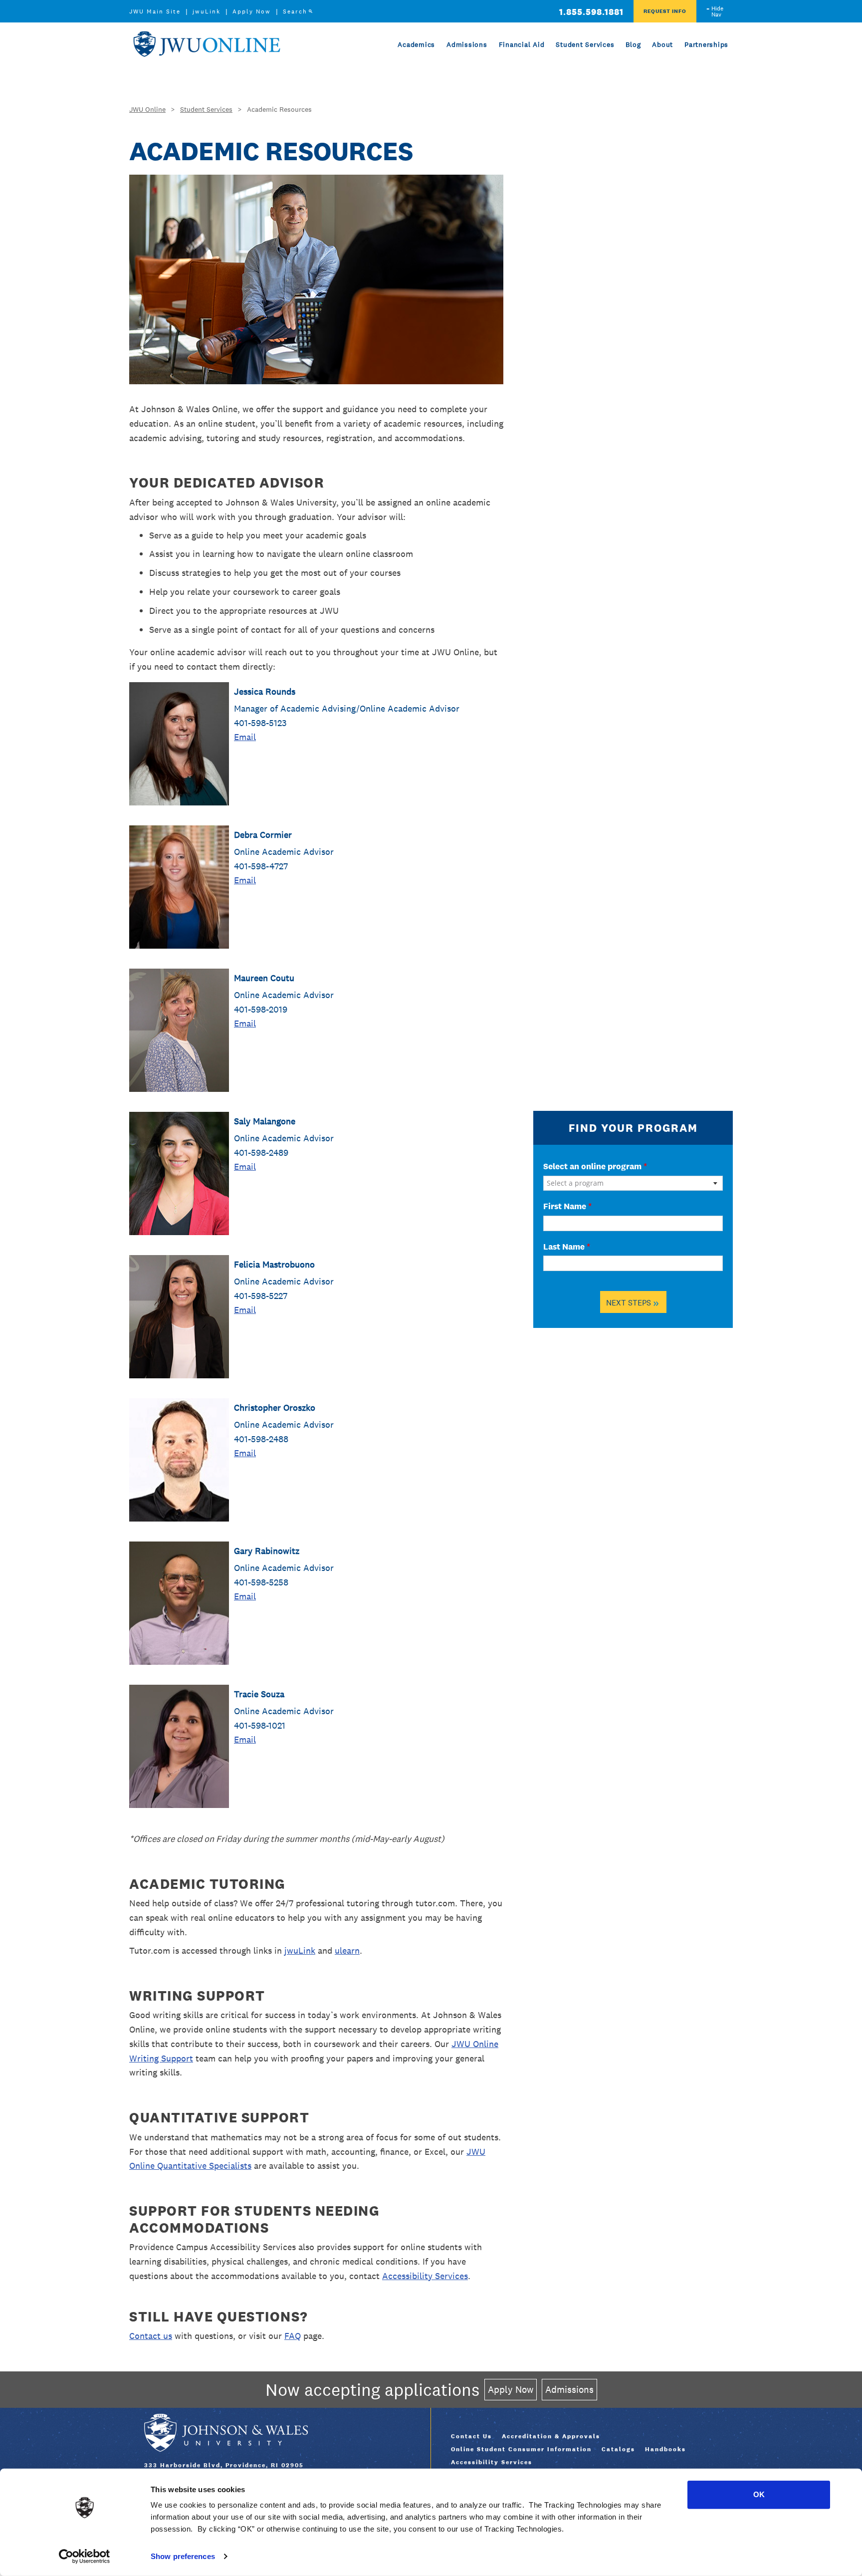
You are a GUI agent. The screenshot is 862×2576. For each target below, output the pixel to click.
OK (759, 2494)
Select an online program (595, 1166)
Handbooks (665, 2449)
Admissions (467, 44)
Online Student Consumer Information (521, 2449)
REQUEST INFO (665, 11)
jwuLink (207, 11)
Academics (416, 44)
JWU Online (207, 44)
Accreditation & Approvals (551, 2436)
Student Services (585, 44)
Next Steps (633, 1302)
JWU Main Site (155, 11)
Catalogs (618, 2449)
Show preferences (183, 2556)
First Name (567, 1206)
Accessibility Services (425, 2276)
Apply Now (252, 11)
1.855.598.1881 (591, 12)
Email (245, 737)
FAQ (293, 2336)
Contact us (151, 2336)
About (662, 44)
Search (295, 11)
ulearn (347, 1950)
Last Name (567, 1247)
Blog (633, 44)
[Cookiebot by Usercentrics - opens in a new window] (85, 2557)
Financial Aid (522, 44)
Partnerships (706, 44)
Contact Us (471, 2436)
